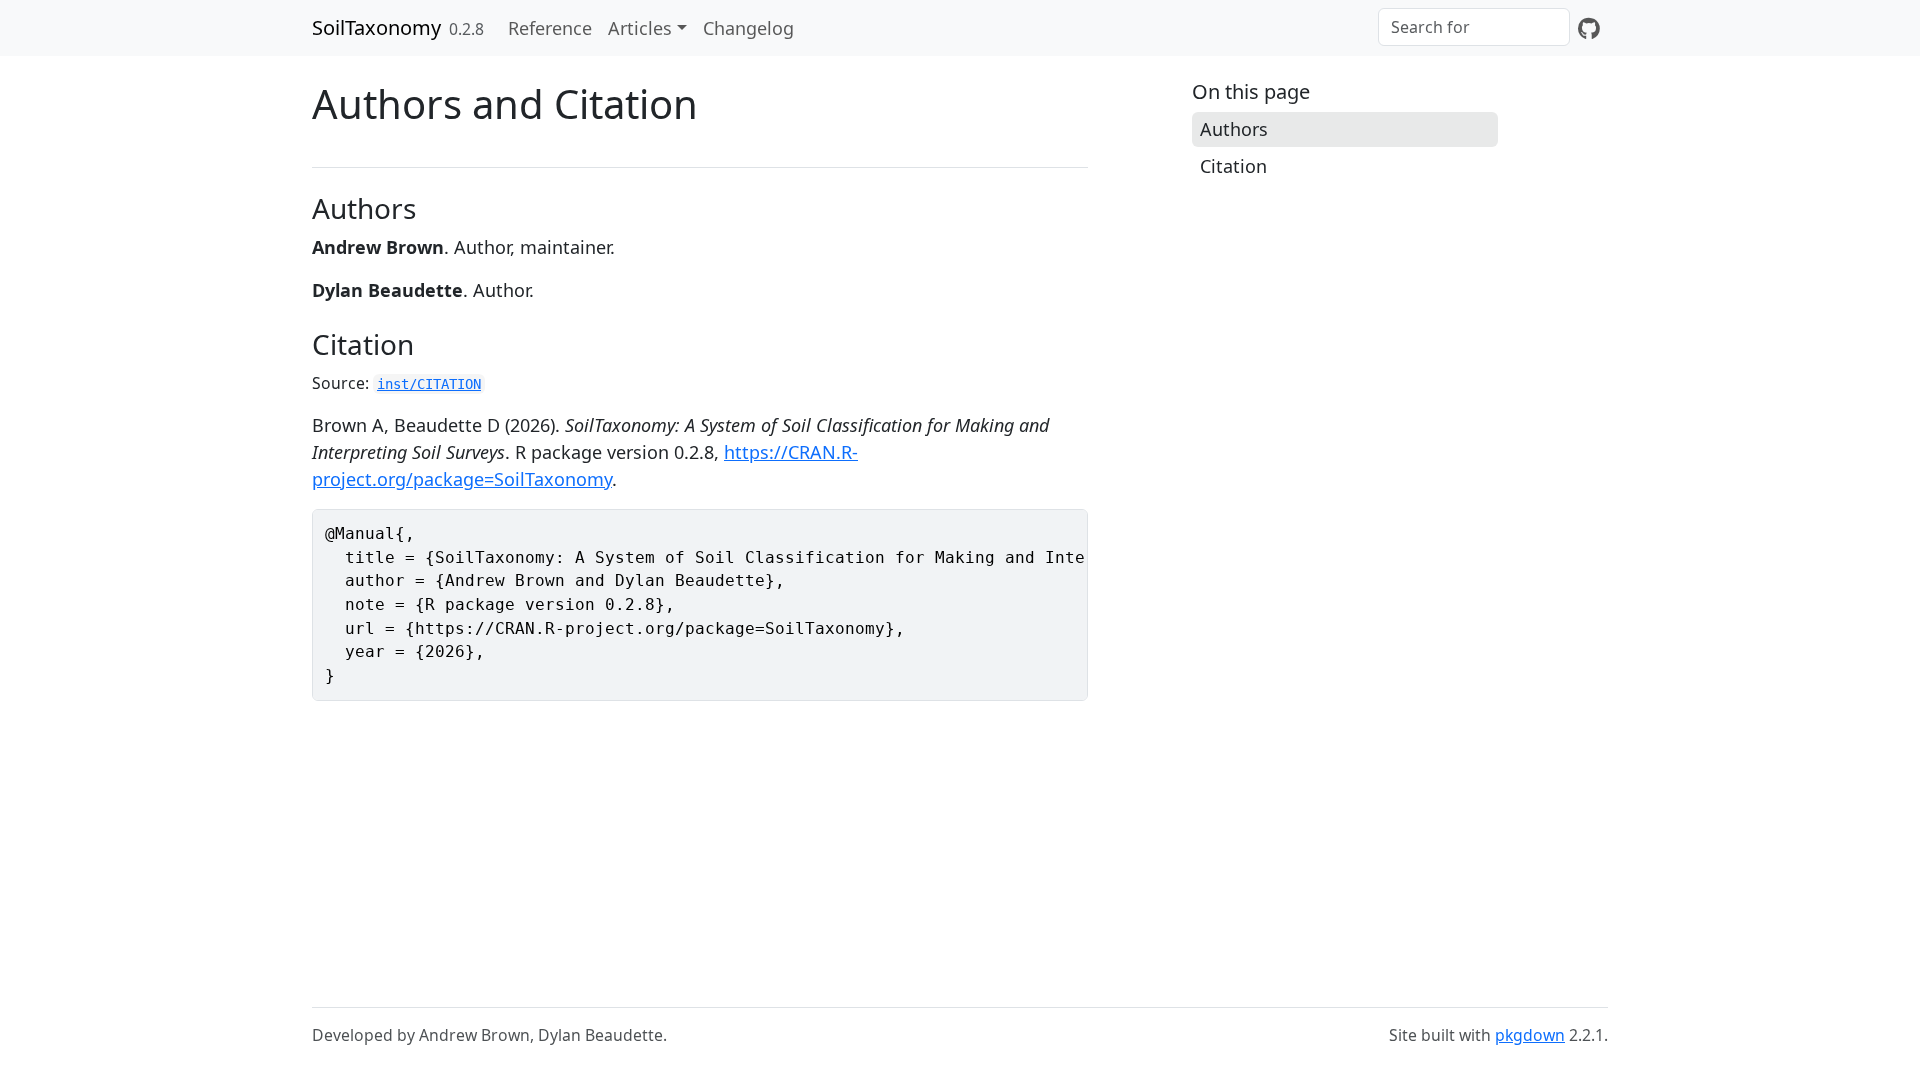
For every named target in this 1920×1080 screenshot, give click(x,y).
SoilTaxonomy (376, 27)
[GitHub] (1589, 28)
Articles (640, 28)
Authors (1234, 129)
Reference (550, 28)
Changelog (748, 28)
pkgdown (1530, 1035)
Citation (1233, 166)
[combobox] (1474, 27)
